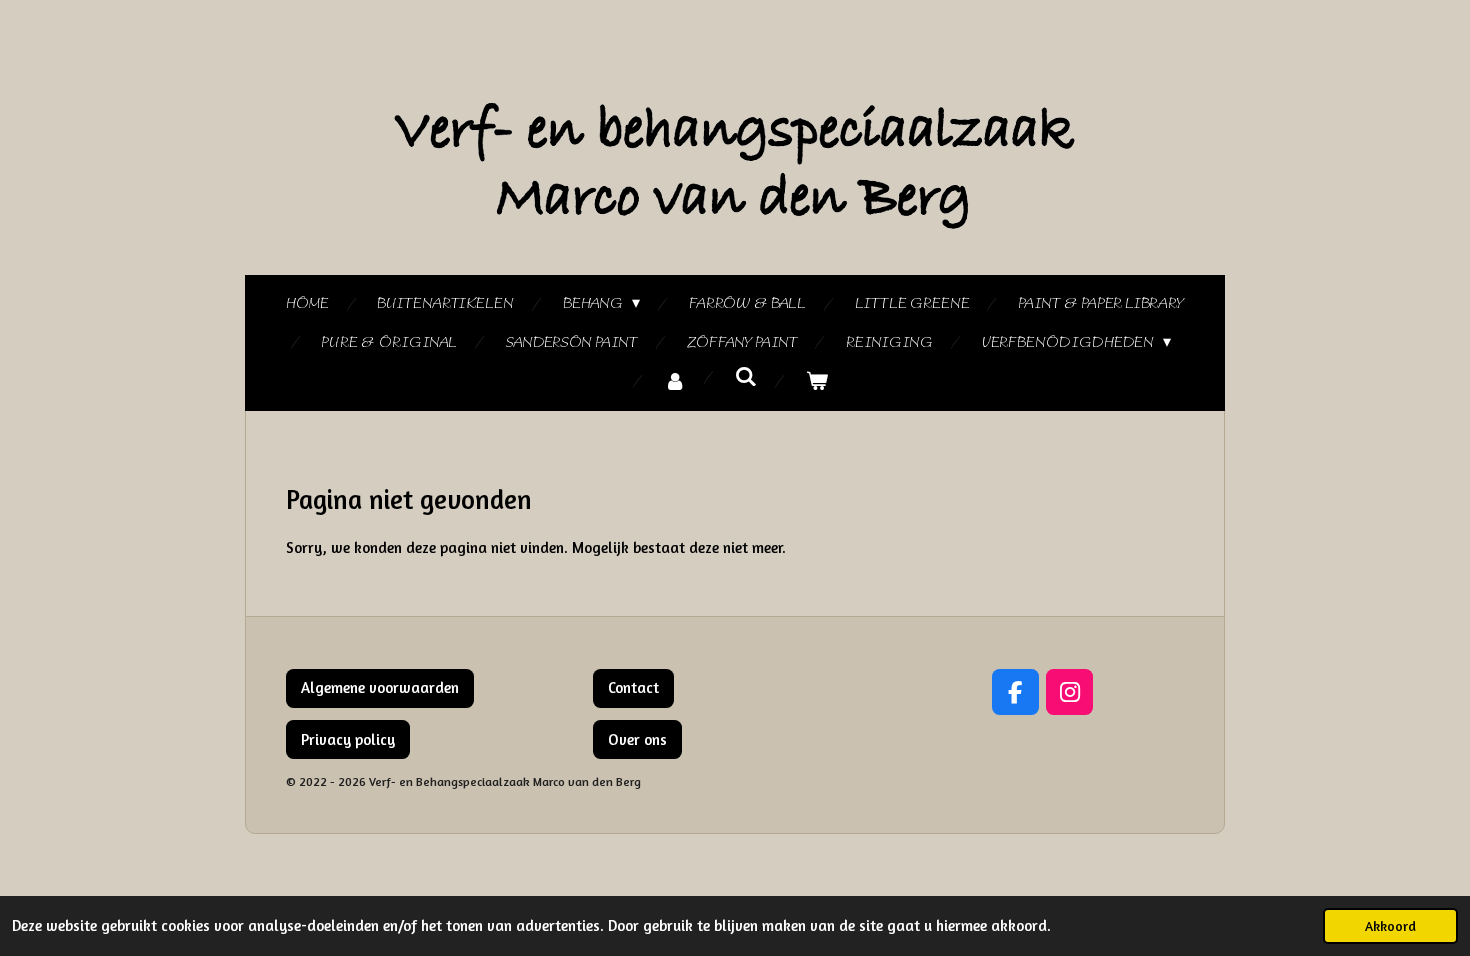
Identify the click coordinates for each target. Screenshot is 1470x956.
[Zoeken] (746, 378)
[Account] (675, 382)
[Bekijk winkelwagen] (817, 382)
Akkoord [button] (1390, 926)
